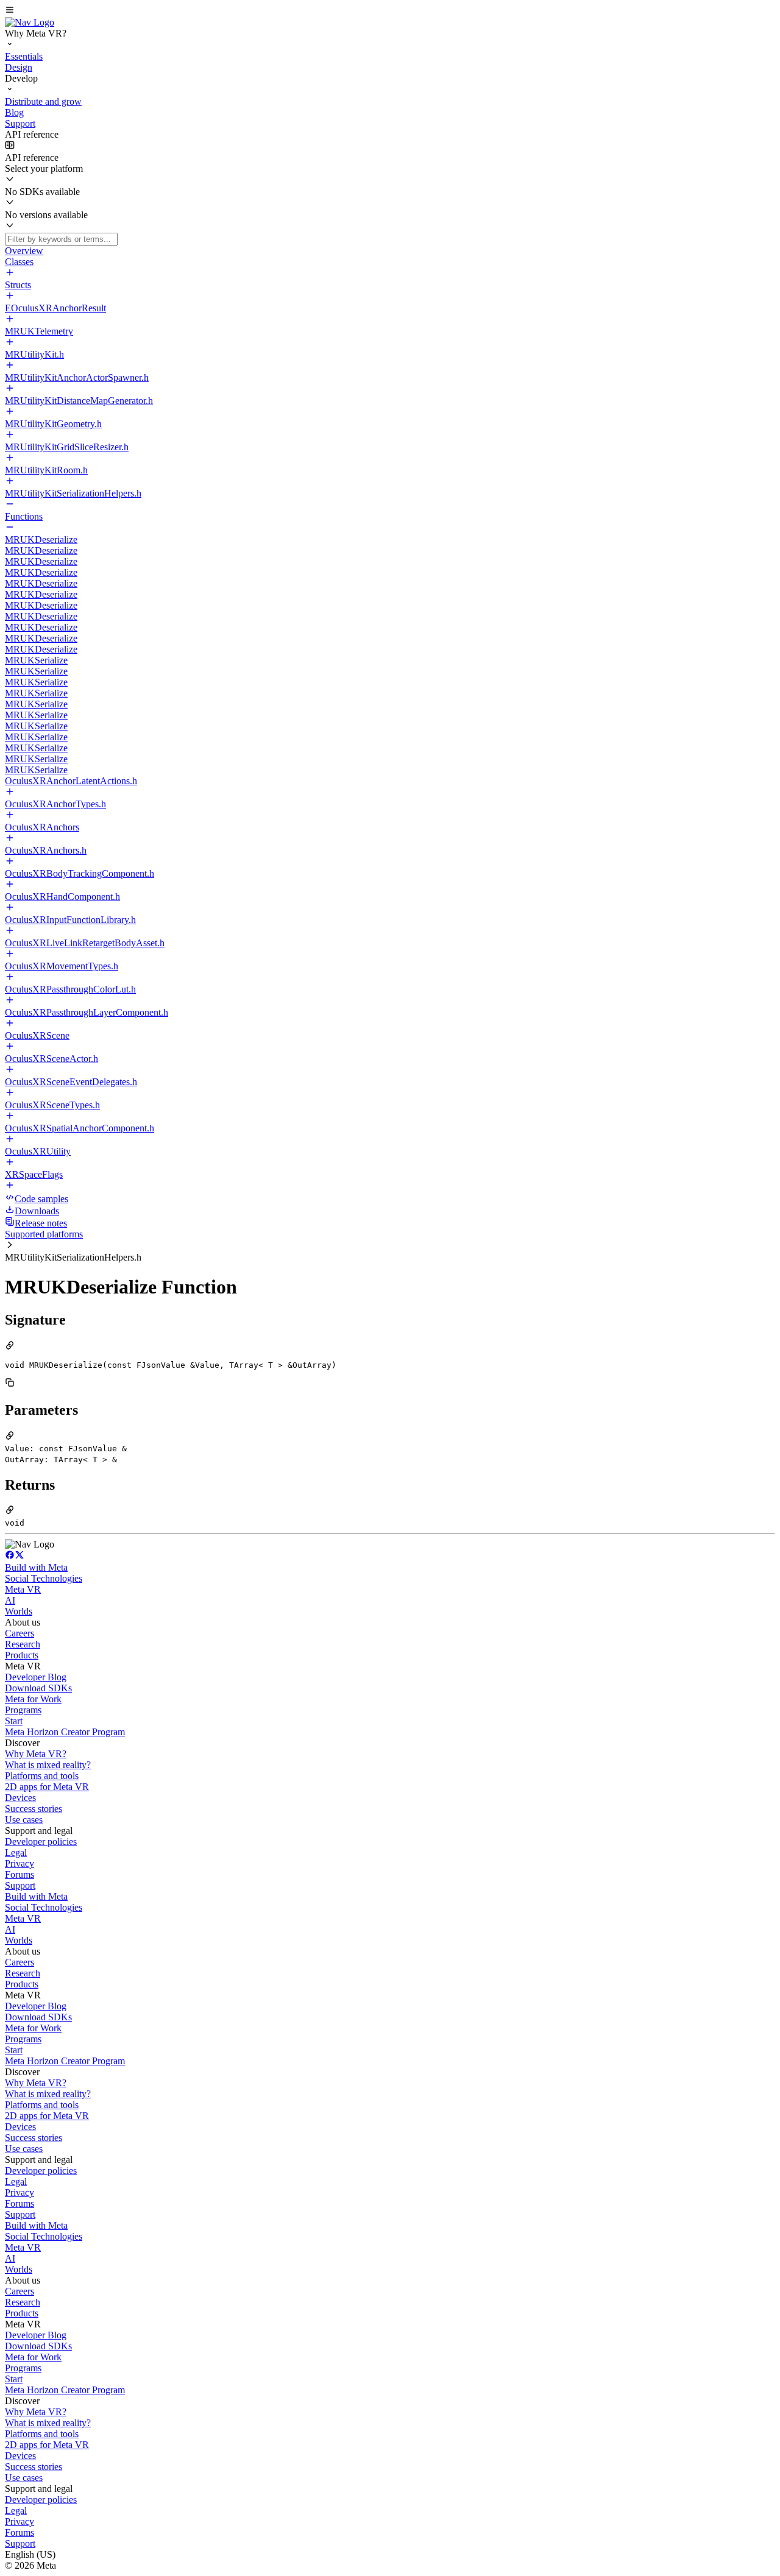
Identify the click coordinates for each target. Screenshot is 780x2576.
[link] (30, 22)
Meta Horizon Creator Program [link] (65, 1732)
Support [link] (20, 1885)
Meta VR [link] (23, 1589)
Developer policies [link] (41, 1842)
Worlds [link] (19, 1611)
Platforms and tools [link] (42, 1776)
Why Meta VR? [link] (36, 1754)
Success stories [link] (34, 1809)
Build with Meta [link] (36, 1567)
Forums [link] (19, 1874)
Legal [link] (16, 1852)
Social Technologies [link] (44, 1578)
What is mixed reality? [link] (48, 1765)
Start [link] (14, 1721)
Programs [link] (23, 1710)
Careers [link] (19, 1633)
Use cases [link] (24, 1820)
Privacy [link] (19, 1863)
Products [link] (22, 1655)
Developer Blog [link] (36, 1677)
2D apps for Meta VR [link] (47, 1787)
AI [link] (10, 1600)
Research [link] (23, 1644)
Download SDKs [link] (38, 1688)
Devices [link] (20, 1798)
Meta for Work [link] (33, 1699)
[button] (390, 11)
